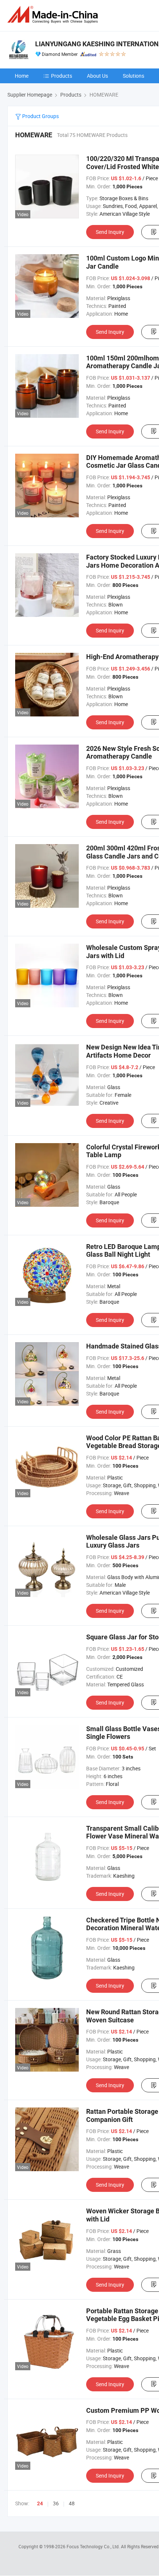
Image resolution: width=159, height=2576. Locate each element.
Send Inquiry (110, 232)
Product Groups (40, 116)
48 (72, 2503)
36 (56, 2503)
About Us (97, 76)
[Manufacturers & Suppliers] (54, 15)
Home (22, 76)
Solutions (133, 76)
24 (40, 2503)
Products (62, 76)
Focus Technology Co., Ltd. (94, 2546)
